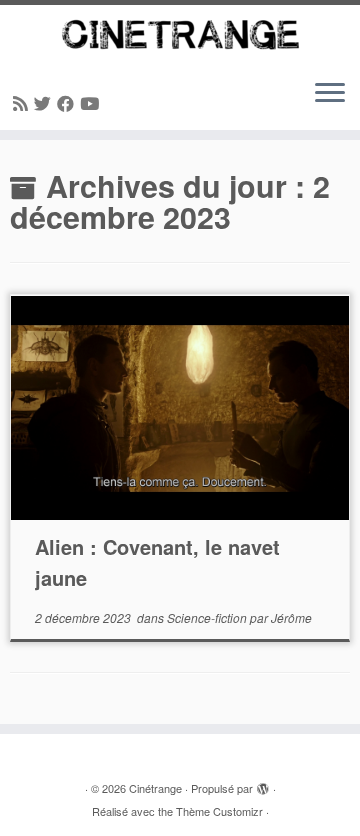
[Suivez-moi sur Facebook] (68, 102)
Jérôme (291, 617)
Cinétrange (155, 788)
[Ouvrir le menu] (330, 94)
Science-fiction (208, 617)
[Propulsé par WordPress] (263, 784)
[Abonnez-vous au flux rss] (23, 102)
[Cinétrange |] (180, 34)
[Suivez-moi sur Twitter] (45, 102)
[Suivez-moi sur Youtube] (92, 102)
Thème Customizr (219, 811)
